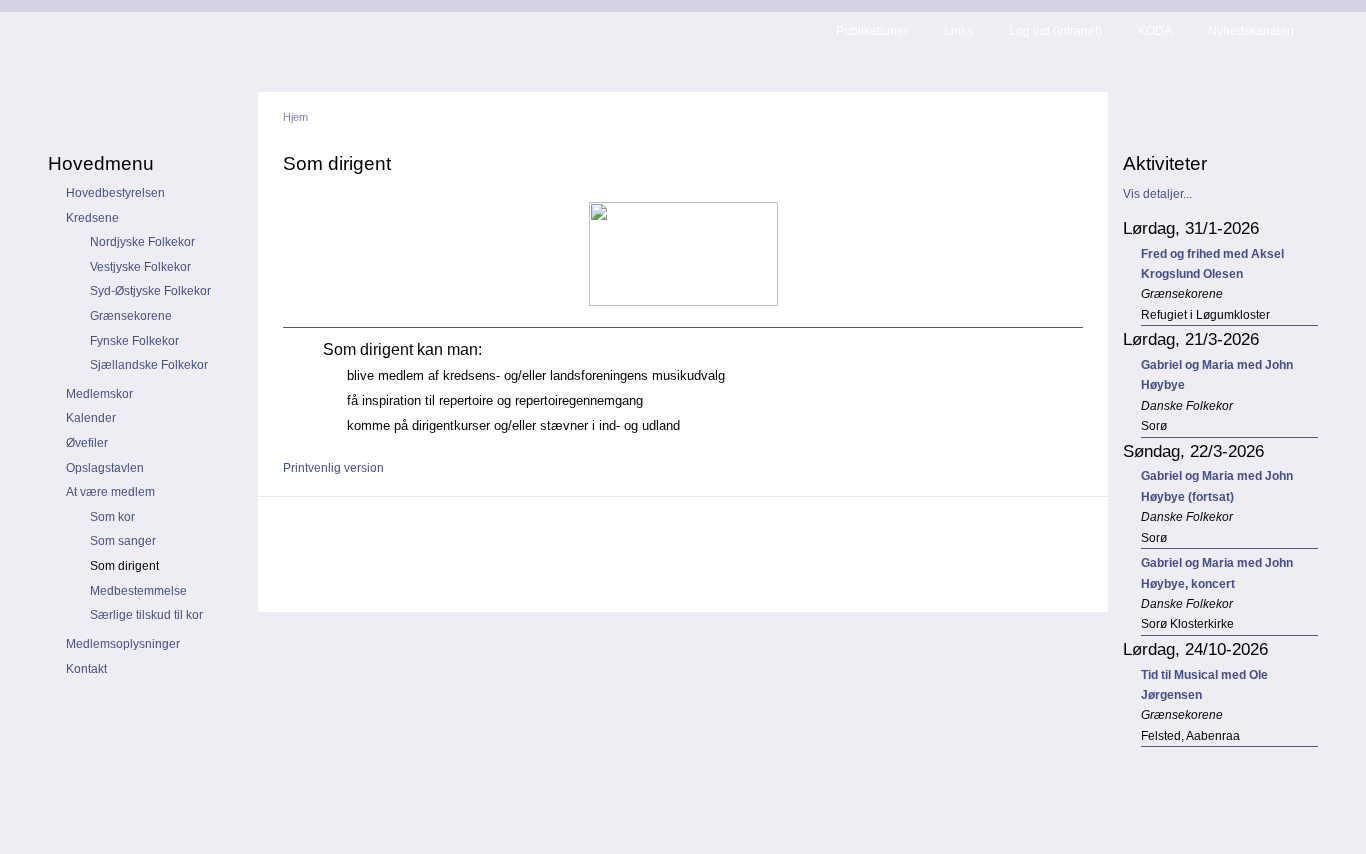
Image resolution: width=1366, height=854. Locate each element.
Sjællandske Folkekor (149, 365)
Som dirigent (124, 566)
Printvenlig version (333, 468)
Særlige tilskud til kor (146, 615)
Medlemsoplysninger (123, 644)
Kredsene (92, 218)
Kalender (91, 418)
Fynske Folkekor (134, 341)
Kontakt (86, 669)
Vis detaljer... (1157, 194)
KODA (1155, 31)
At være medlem (110, 492)
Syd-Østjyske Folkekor (150, 291)
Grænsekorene (131, 316)
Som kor (112, 517)
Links (958, 31)
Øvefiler (87, 443)
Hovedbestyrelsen (115, 193)
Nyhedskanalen (1251, 31)
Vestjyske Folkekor (140, 267)
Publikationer (872, 31)
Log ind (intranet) (1055, 31)
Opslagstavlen (105, 468)
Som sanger (123, 541)
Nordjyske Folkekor (142, 242)
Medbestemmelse (138, 591)
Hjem (295, 117)
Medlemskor (99, 394)
